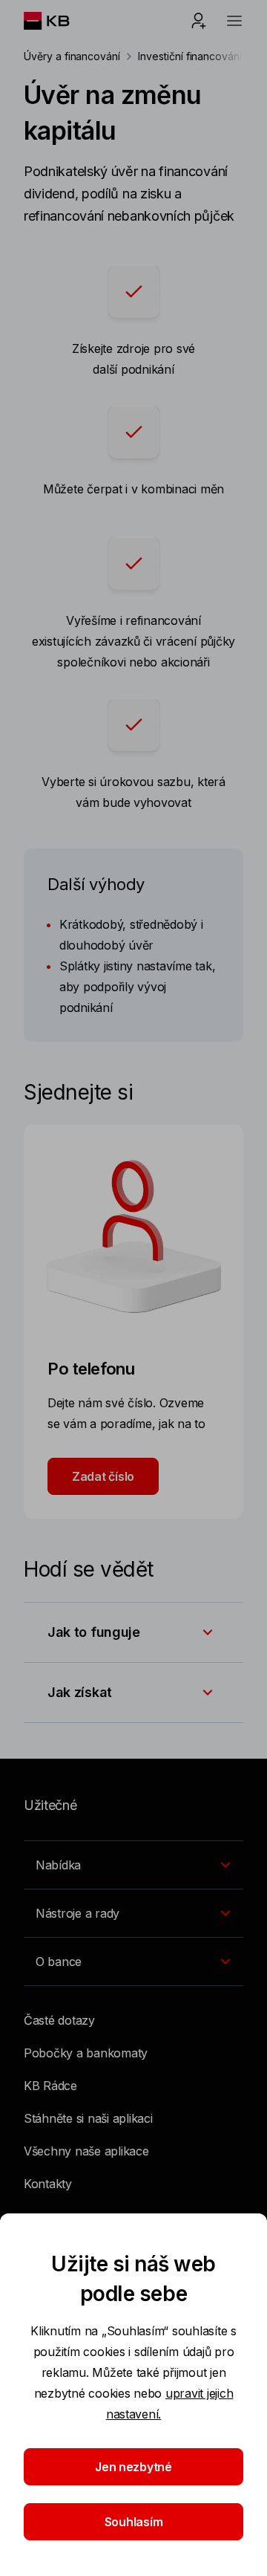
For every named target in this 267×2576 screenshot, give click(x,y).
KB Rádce (50, 2086)
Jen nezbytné (133, 2467)
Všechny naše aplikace (86, 2151)
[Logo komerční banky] (58, 21)
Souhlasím (134, 2522)
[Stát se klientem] (199, 21)
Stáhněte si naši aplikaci (88, 2118)
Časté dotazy (59, 2020)
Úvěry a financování (72, 56)
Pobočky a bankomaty (86, 2053)
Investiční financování (190, 56)
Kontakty (48, 2184)
